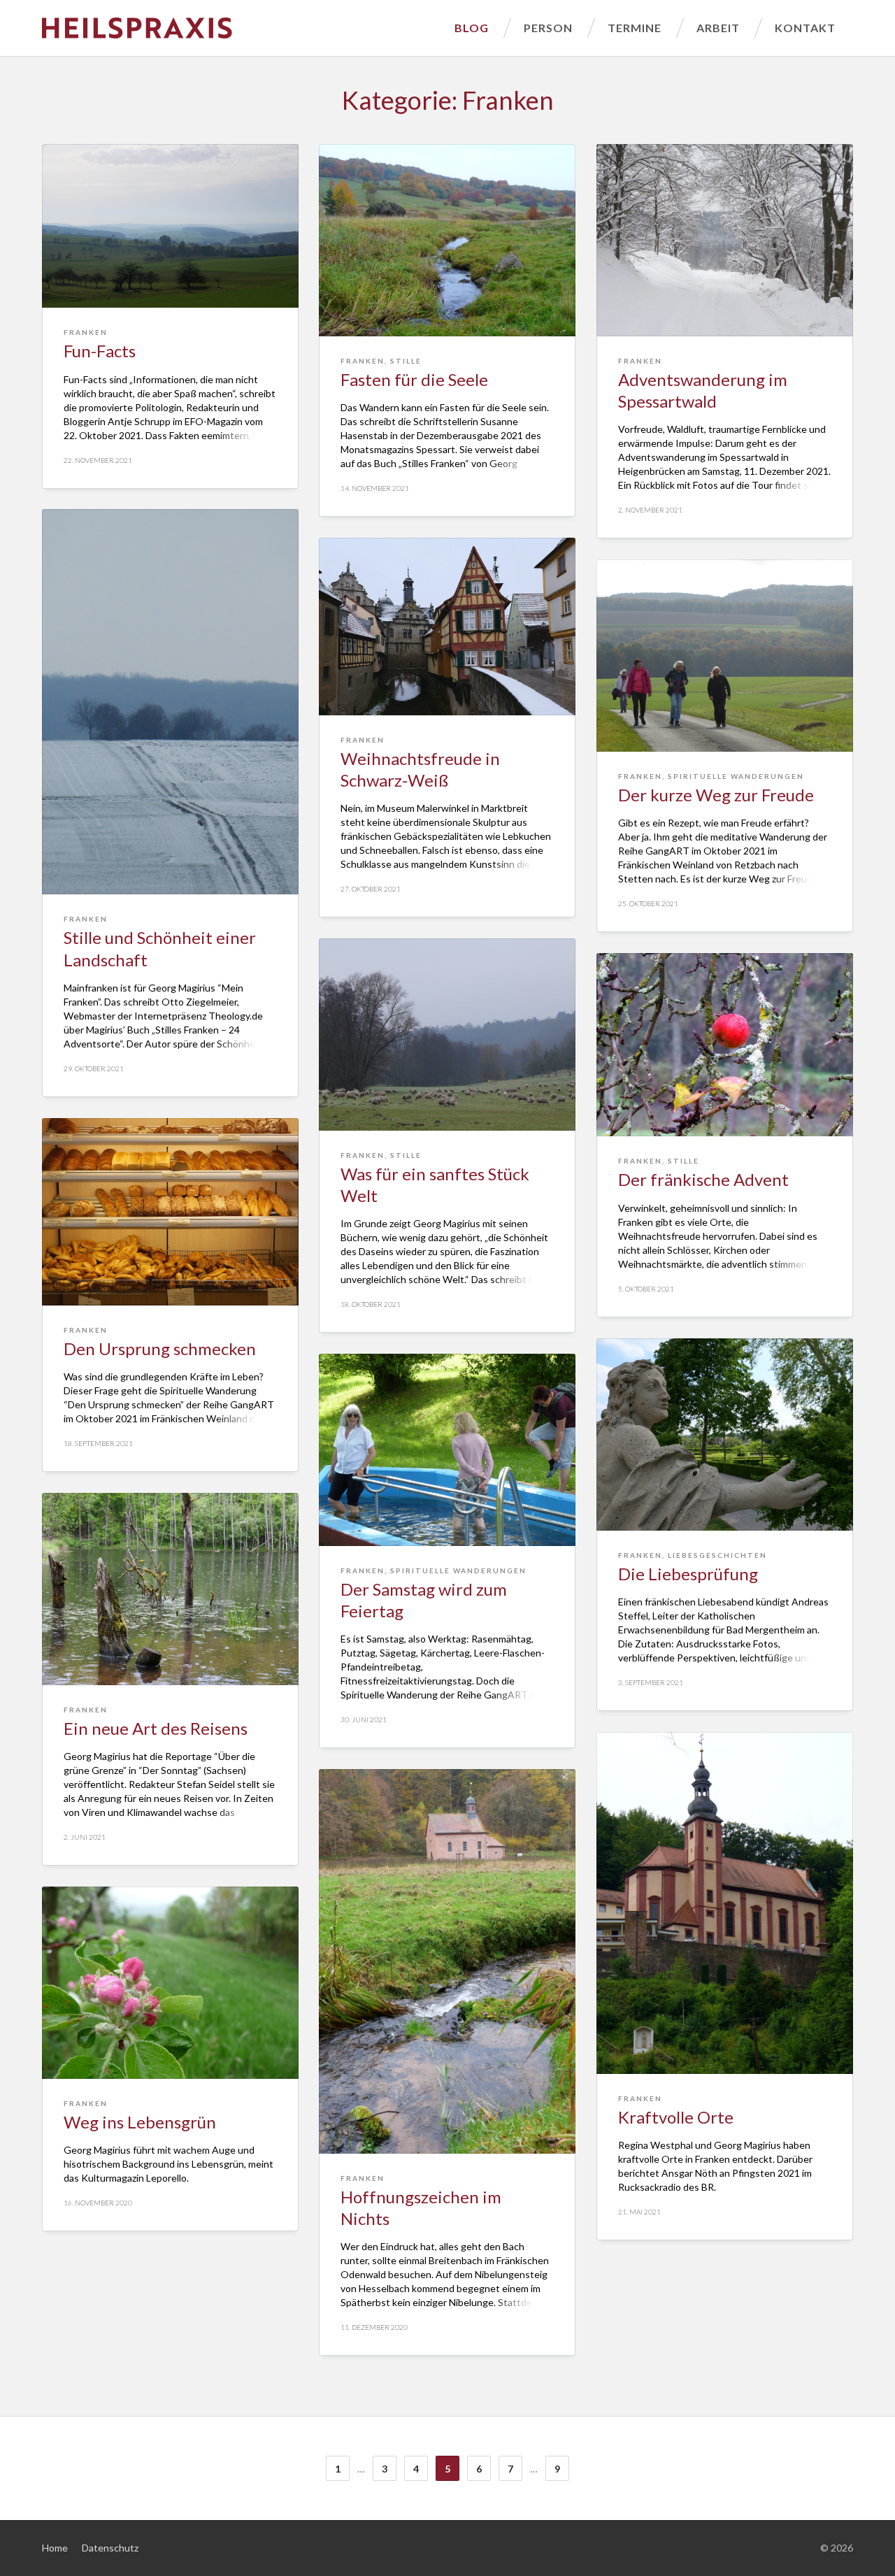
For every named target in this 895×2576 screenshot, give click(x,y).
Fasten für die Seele (414, 379)
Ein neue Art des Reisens (156, 1728)
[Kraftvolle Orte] (725, 1903)
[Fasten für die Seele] (447, 240)
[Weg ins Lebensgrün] (170, 1983)
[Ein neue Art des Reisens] (170, 1589)
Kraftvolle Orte (676, 2117)
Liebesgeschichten (717, 1555)
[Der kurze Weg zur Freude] (725, 656)
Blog (472, 28)
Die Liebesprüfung (688, 1574)
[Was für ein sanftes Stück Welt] (447, 1035)
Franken (86, 332)
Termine (635, 28)
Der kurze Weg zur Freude (716, 795)
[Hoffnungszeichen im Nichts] (447, 1961)
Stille (406, 361)
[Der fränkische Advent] (725, 1045)
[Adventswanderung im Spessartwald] (725, 240)
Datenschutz (110, 2548)
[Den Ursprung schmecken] (170, 1212)
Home (55, 2548)
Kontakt (805, 28)
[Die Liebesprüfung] (725, 1434)
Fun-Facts (100, 351)
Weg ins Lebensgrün (140, 2122)
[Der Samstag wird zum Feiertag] (447, 1450)
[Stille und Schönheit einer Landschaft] (170, 702)
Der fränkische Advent (703, 1179)
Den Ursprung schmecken (160, 1348)
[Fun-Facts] (170, 226)
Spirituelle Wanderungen (736, 776)
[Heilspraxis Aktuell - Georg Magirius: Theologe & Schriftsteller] (239, 28)
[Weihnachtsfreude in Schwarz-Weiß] (447, 627)
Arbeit (718, 28)
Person (548, 28)
